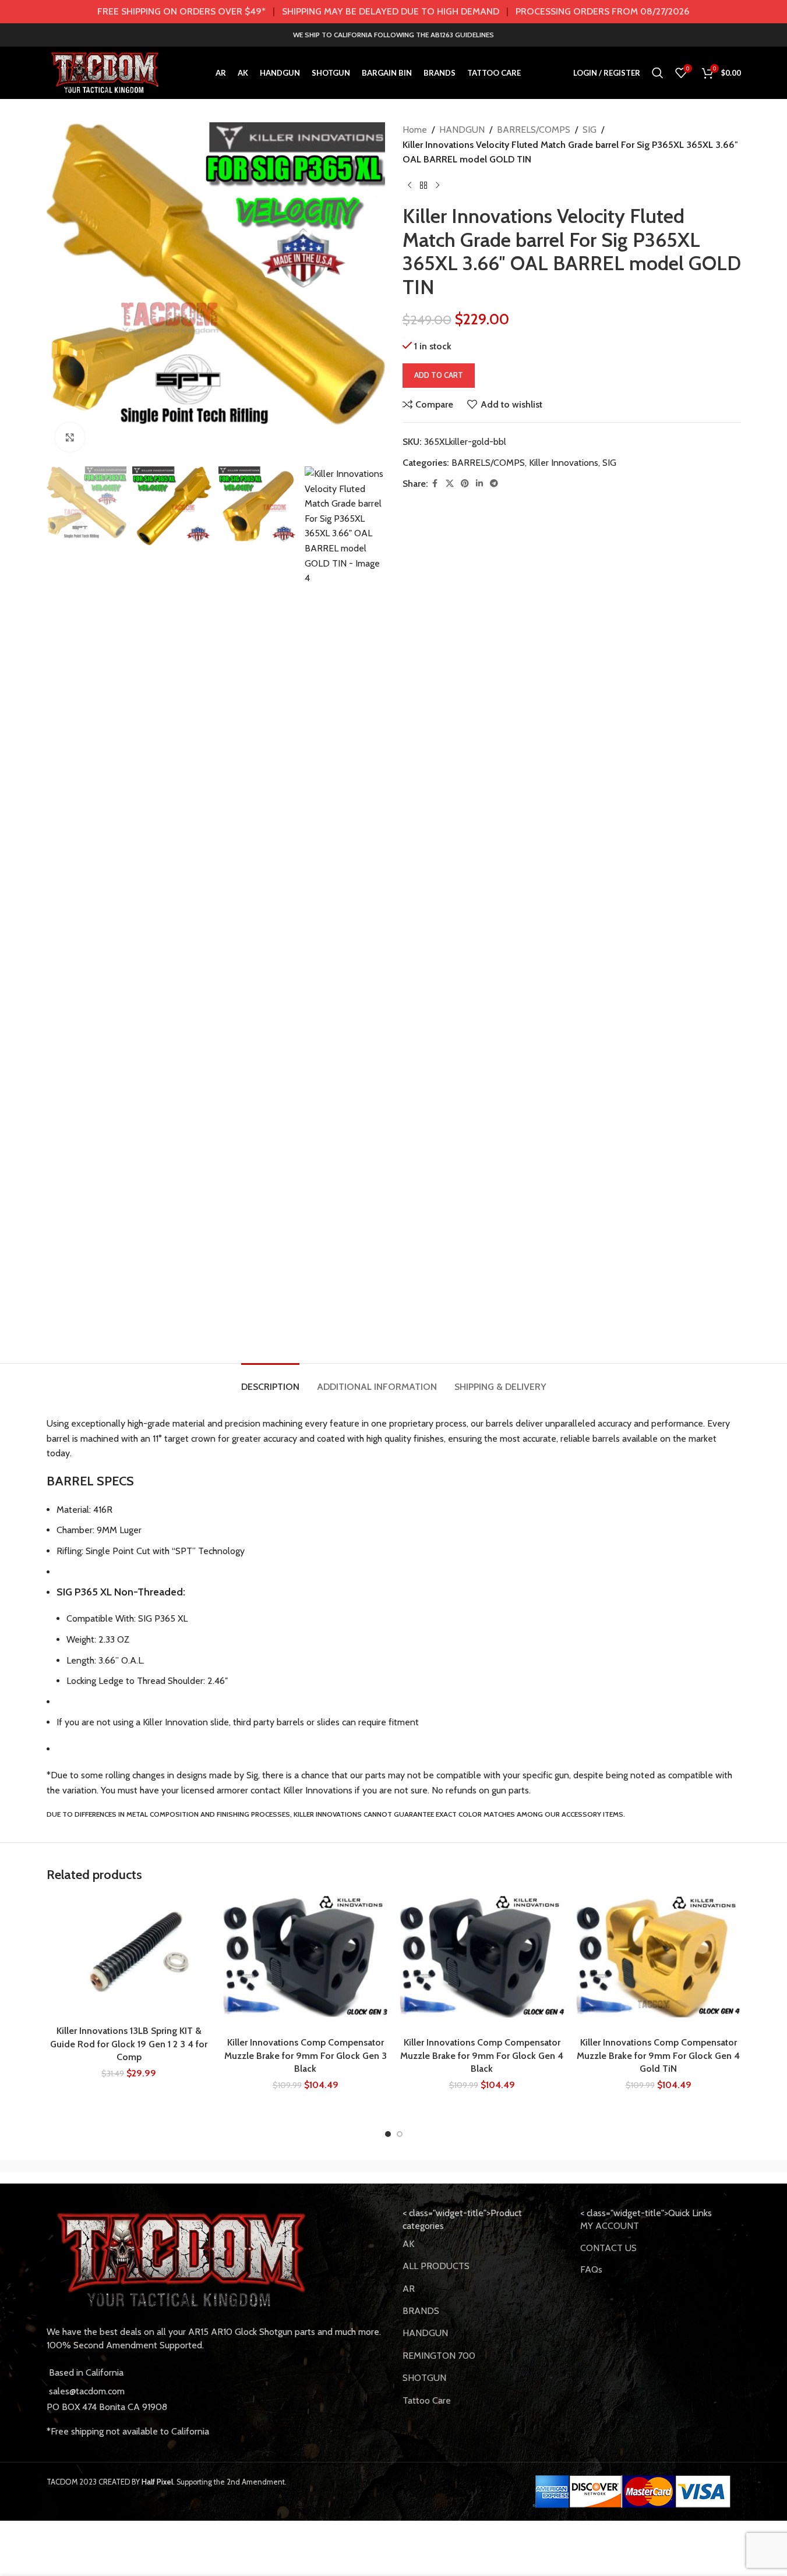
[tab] (270, 1381)
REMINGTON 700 (439, 2356)
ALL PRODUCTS (436, 2266)
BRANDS (421, 2311)
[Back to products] (424, 186)
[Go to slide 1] (388, 2134)
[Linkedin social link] (479, 484)
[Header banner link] (393, 12)
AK (408, 2244)
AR (409, 2289)
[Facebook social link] (435, 484)
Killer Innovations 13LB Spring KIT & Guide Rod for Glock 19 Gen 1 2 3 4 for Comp (129, 2044)
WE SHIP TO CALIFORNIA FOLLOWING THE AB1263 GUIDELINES (393, 35)
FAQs (591, 2269)
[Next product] (437, 186)
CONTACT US (608, 2248)
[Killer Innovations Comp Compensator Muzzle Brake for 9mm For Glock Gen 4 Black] (482, 1963)
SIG (590, 130)
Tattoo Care (427, 2400)
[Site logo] (105, 72)
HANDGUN (462, 130)
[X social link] (450, 484)
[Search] (658, 73)
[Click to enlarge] (70, 437)
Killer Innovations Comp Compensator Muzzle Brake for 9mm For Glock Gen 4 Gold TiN (658, 2055)
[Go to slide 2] (400, 2134)
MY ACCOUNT (610, 2226)
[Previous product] (410, 186)
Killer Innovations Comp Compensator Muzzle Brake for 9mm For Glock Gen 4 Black (482, 2055)
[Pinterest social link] (465, 484)
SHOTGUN (424, 2378)
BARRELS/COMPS (534, 130)
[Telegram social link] (494, 484)
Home (415, 130)
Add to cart (439, 375)
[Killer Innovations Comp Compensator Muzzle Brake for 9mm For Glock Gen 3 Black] (306, 1963)
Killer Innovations (564, 463)
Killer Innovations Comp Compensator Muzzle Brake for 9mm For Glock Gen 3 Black (306, 2055)
